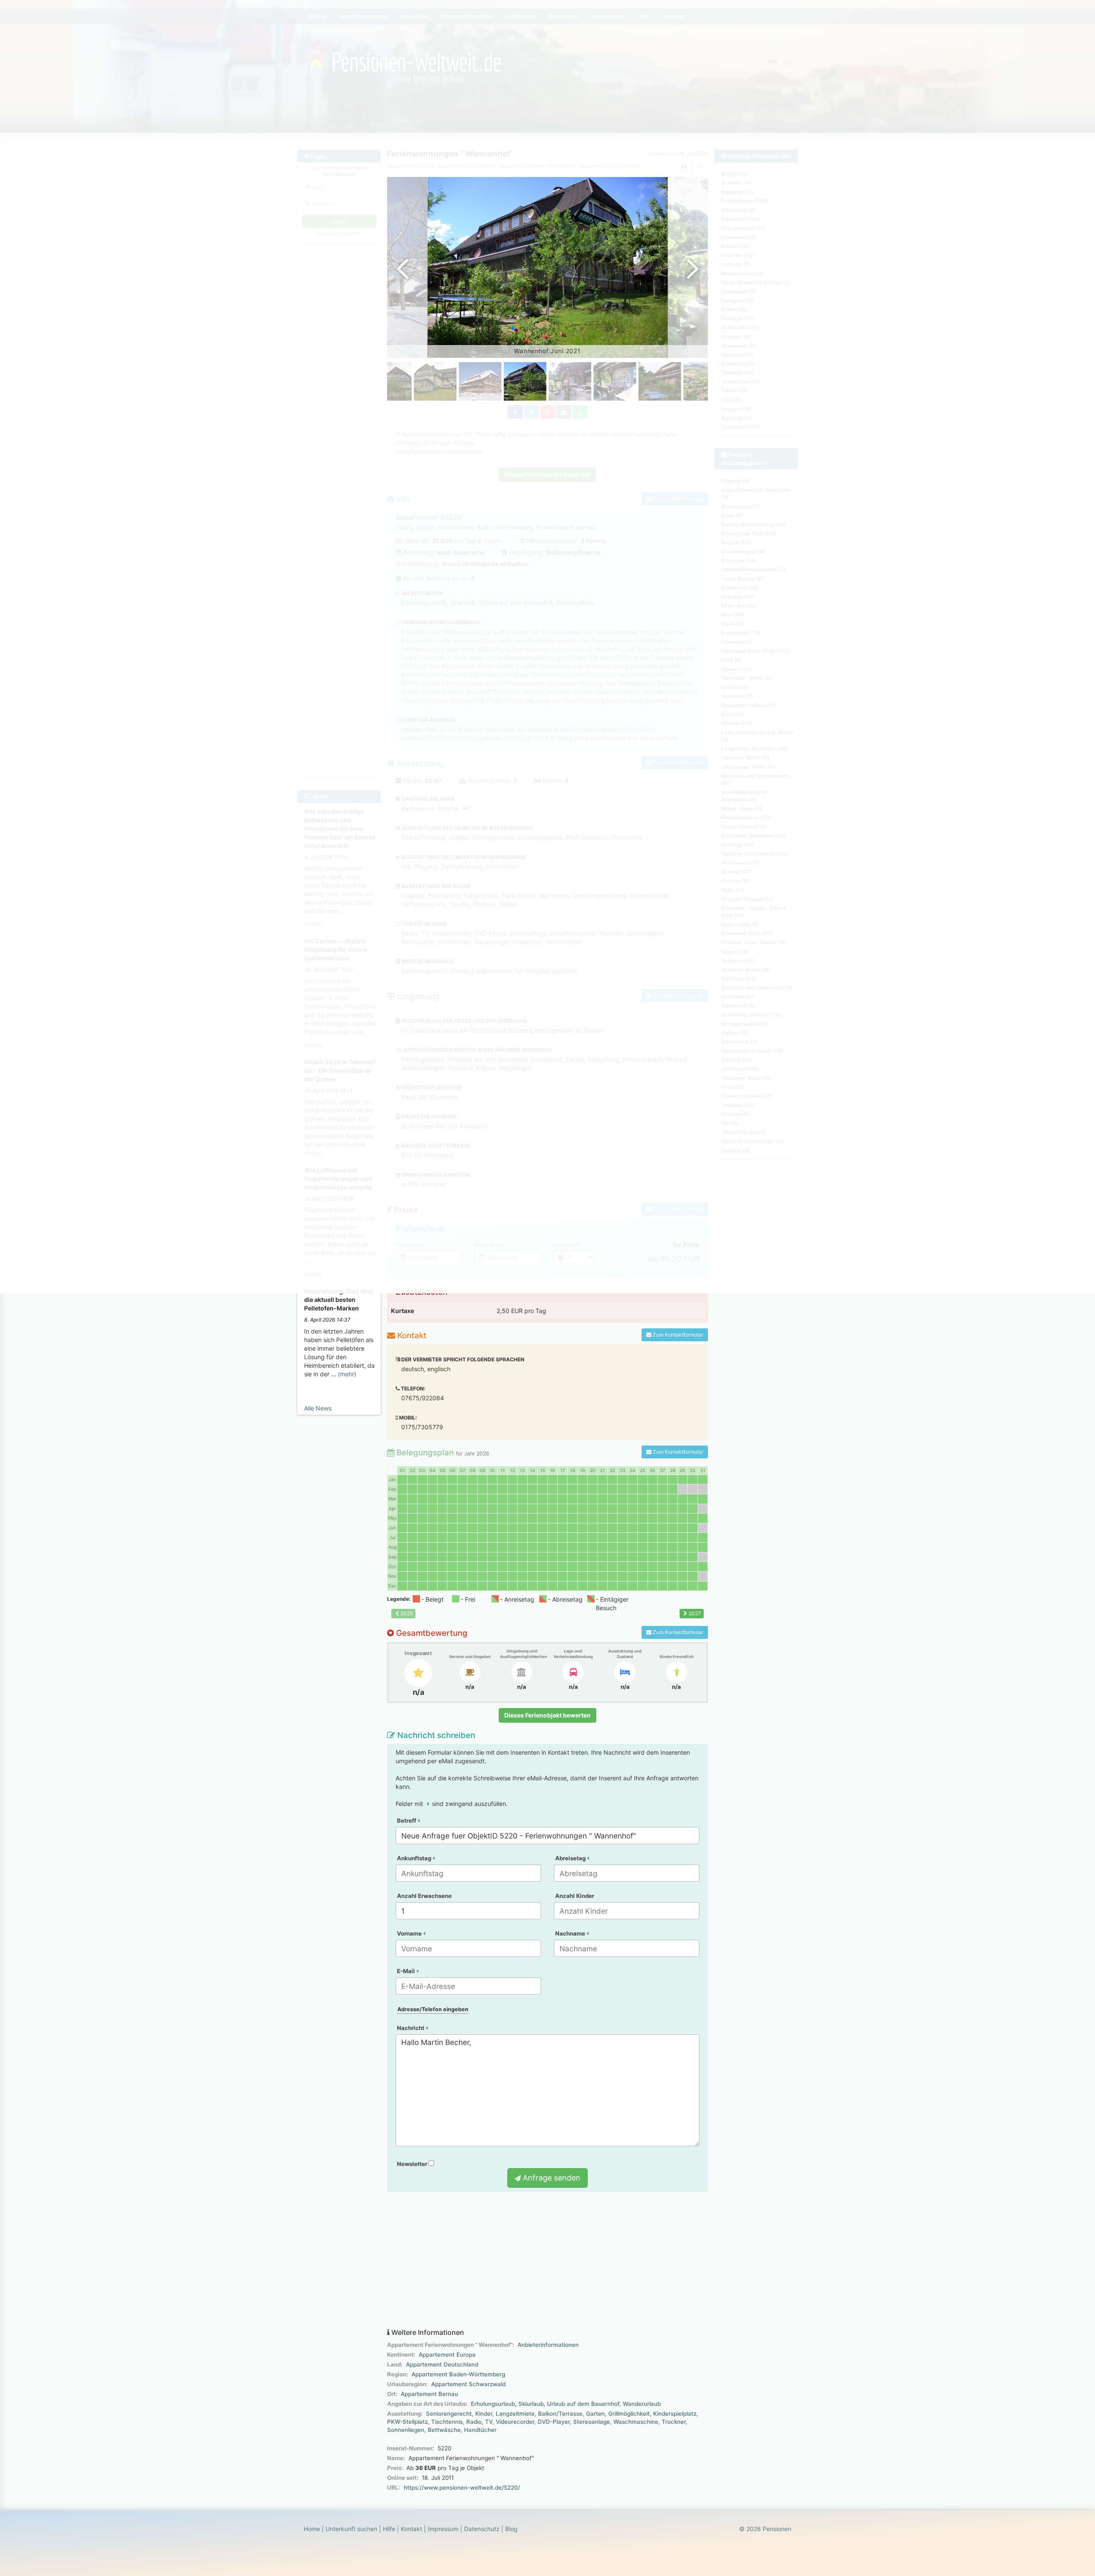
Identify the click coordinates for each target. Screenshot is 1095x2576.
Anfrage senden (550, 2178)
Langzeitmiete (515, 2414)
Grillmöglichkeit (629, 2414)
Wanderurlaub (642, 2404)
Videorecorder (515, 2422)
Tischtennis (447, 2422)
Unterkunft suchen (351, 2529)
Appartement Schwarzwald (468, 2384)
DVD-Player (554, 2422)
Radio (474, 2422)
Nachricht (411, 2028)
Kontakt (411, 2529)
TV (489, 2422)
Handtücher (480, 2430)
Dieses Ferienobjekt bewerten (547, 1715)
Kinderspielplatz (675, 2414)
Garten (595, 2414)
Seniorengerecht (449, 2414)
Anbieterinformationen (548, 2345)
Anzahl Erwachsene (424, 1896)
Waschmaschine (636, 2422)
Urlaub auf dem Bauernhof (583, 2404)
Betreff (407, 1821)
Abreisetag (571, 1858)
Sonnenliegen (406, 2430)
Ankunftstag (415, 1858)
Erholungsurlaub (493, 2404)
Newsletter (413, 2164)
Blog (511, 2529)
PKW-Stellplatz (407, 2422)
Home (312, 2529)
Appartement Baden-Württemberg (458, 2374)
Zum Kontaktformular (677, 1335)
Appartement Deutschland (442, 2364)
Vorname (410, 1933)
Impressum (443, 2529)
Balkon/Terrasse (560, 2414)
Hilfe (389, 2529)
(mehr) (347, 1374)
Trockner (674, 2422)
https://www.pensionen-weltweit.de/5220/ (462, 2487)
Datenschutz (482, 2529)
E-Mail (407, 1971)
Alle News (318, 1408)
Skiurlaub (531, 2404)
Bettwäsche (444, 2430)
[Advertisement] (547, 2260)
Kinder (484, 2414)
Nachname (571, 1933)
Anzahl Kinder (575, 1896)
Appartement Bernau (429, 2394)
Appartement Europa (447, 2355)
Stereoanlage (592, 2422)
